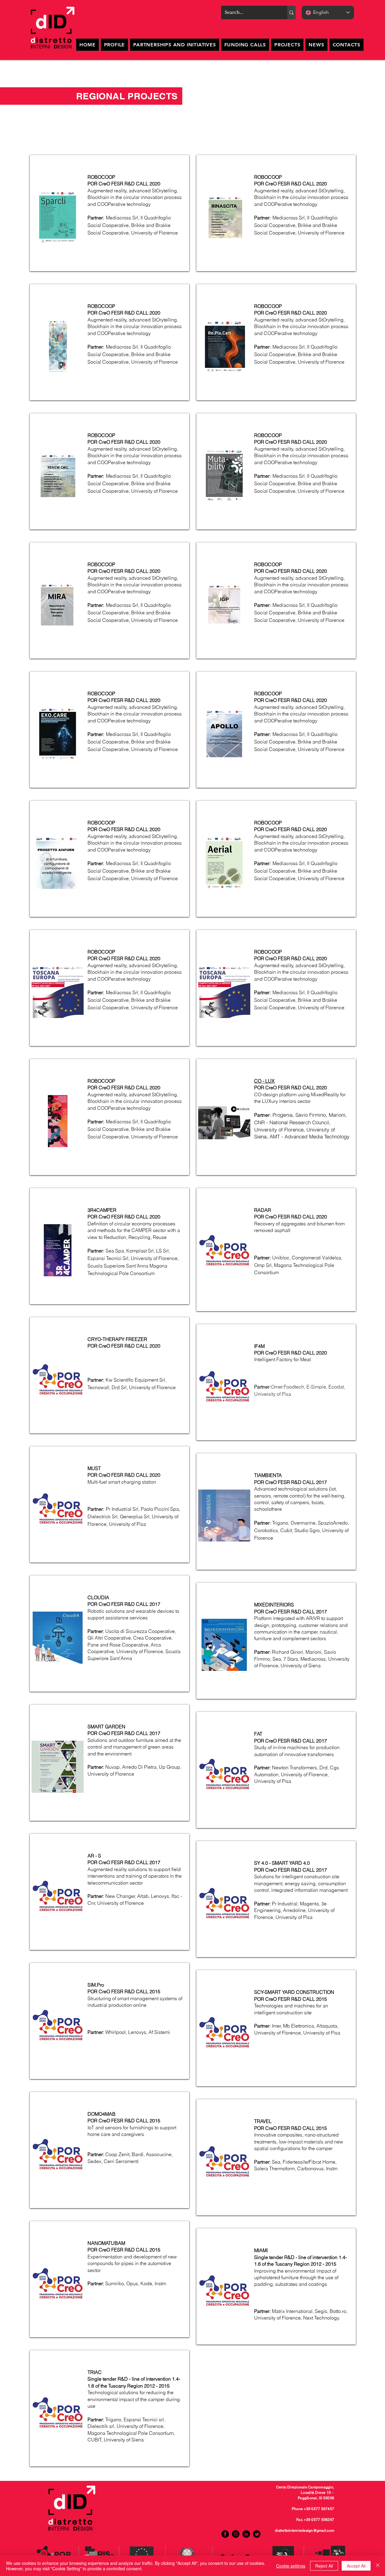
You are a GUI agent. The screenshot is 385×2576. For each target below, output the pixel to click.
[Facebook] (225, 2534)
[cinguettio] (257, 2534)
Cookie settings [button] (291, 2566)
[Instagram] (236, 2534)
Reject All (324, 2566)
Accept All (356, 2566)
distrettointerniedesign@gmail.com (305, 2531)
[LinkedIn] (246, 2534)
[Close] (378, 2566)
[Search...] (291, 12)
